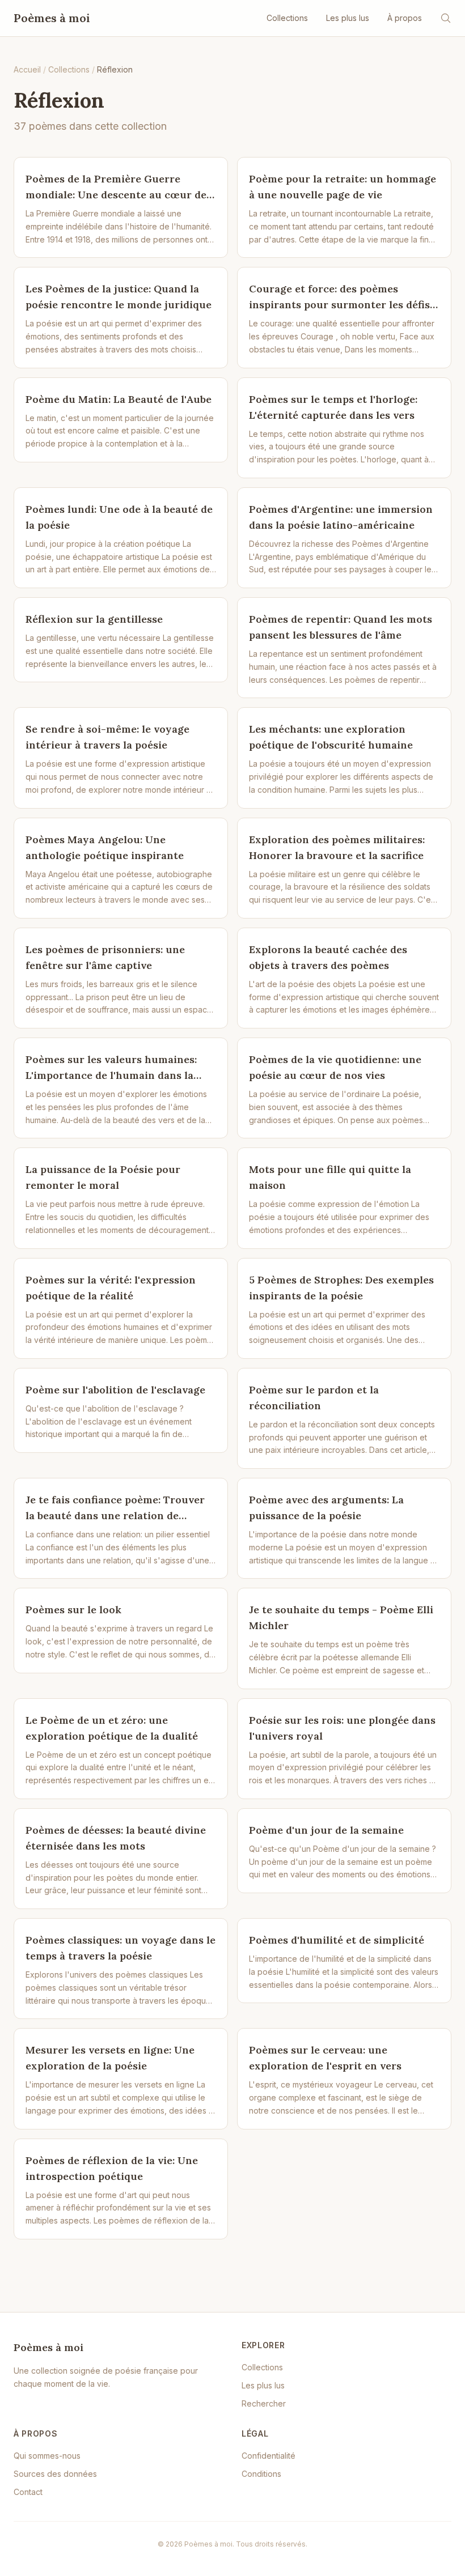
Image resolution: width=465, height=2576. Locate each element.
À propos (405, 18)
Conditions (261, 2474)
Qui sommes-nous (47, 2456)
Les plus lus (348, 18)
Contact (28, 2492)
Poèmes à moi (52, 18)
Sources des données (55, 2474)
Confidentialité (269, 2456)
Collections (287, 18)
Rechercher (264, 2403)
